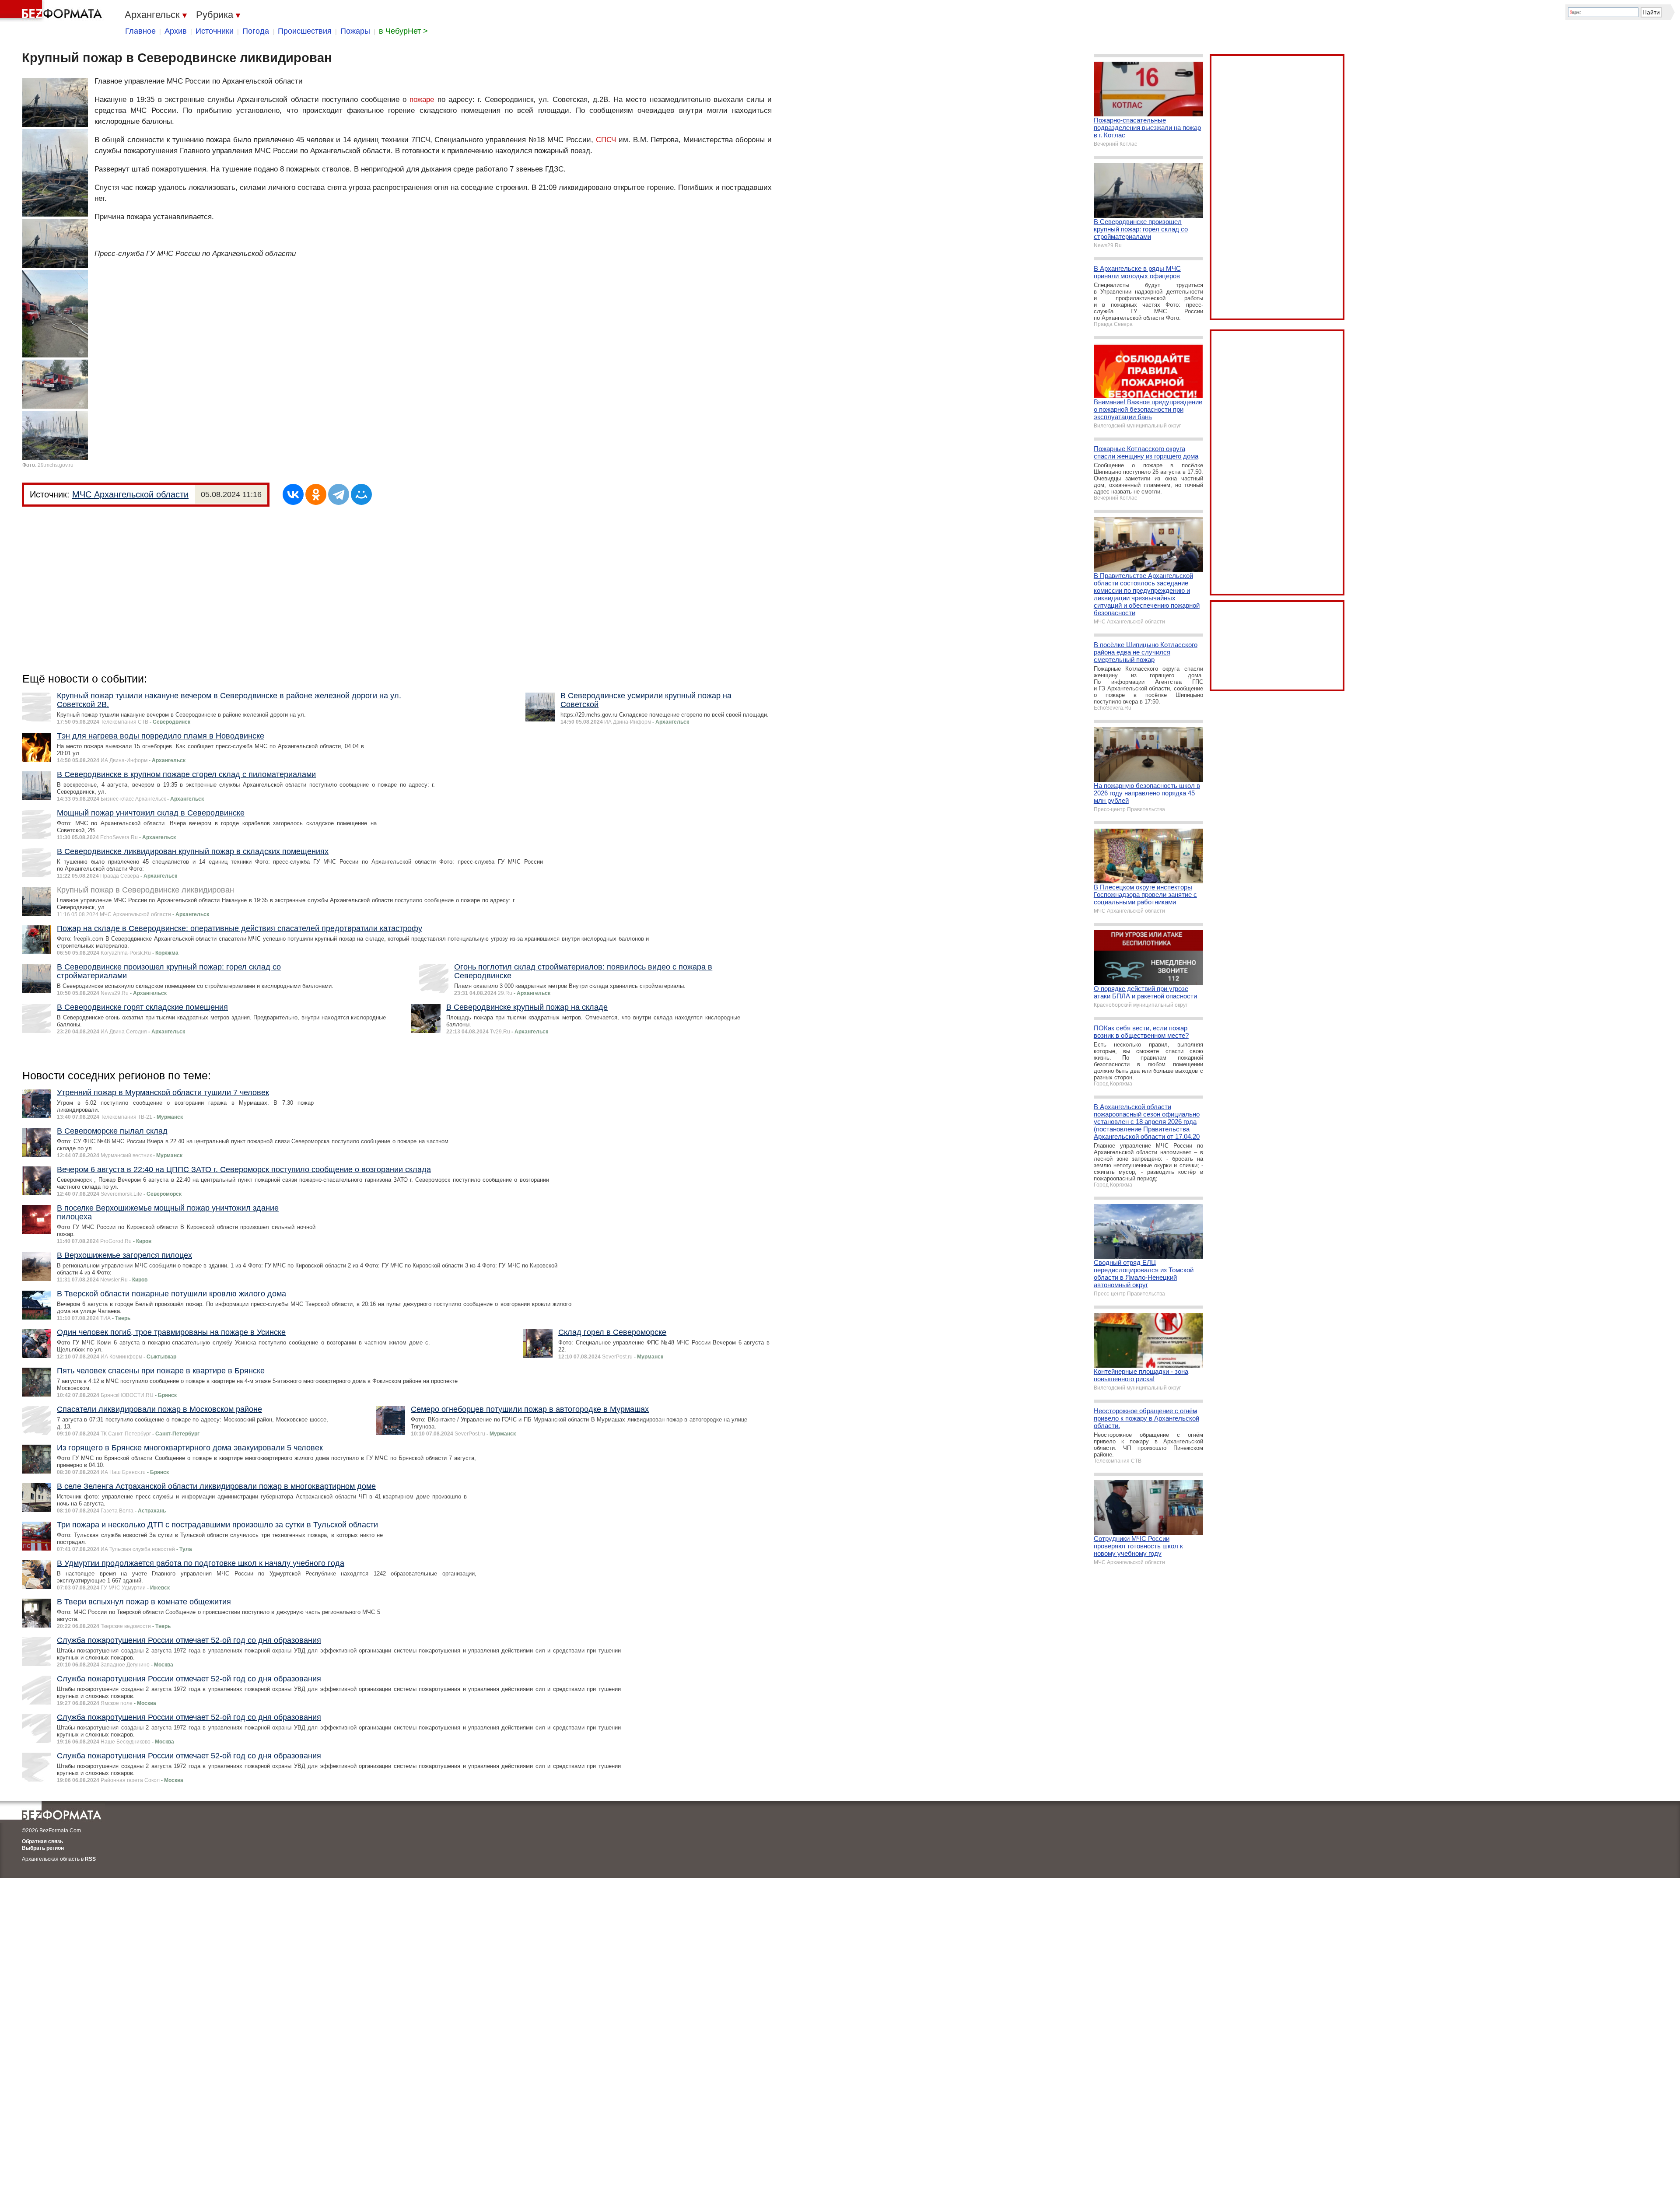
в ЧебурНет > (403, 31)
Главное (140, 31)
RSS (90, 1859)
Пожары (355, 31)
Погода (256, 31)
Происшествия (305, 31)
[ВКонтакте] (293, 494)
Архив (176, 31)
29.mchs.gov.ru (56, 465)
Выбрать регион (43, 1848)
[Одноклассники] (316, 494)
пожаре (422, 100)
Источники (215, 31)
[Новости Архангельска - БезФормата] (52, 11)
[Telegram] (339, 494)
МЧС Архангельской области (130, 494)
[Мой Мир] (361, 494)
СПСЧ (606, 140)
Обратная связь (42, 1841)
